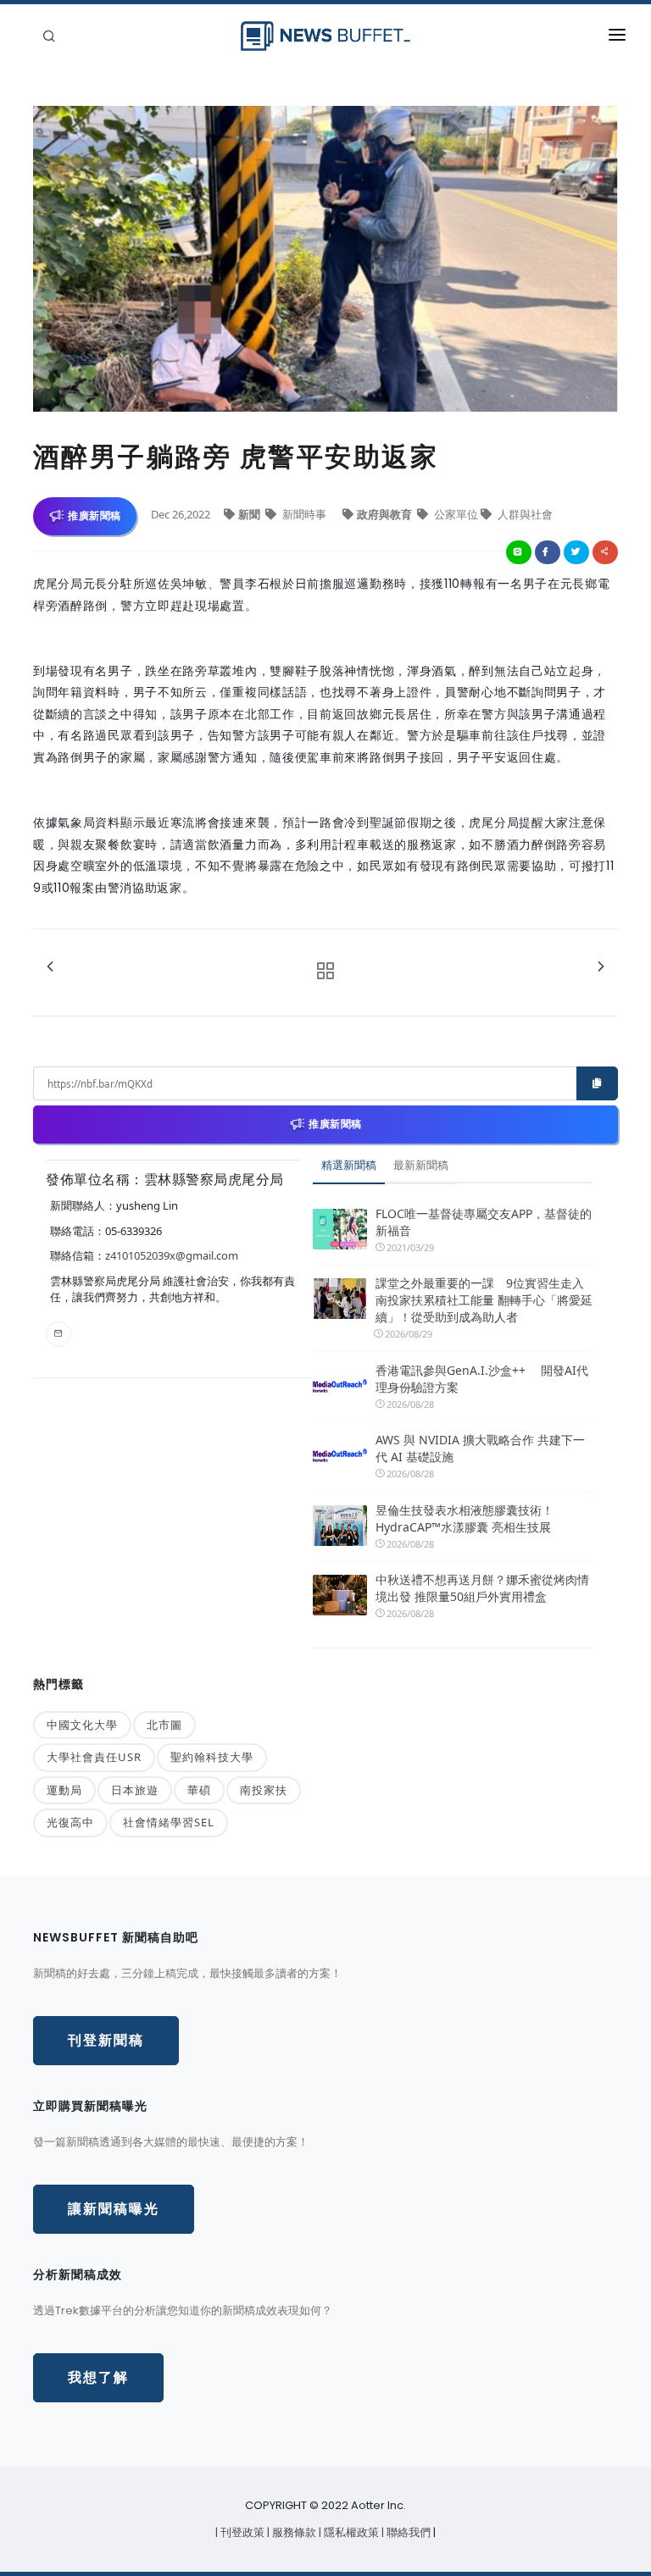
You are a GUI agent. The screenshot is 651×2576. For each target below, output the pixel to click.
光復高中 (70, 1822)
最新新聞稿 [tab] (421, 1165)
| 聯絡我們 (407, 2532)
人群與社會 (524, 514)
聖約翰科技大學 (212, 1757)
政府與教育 (386, 514)
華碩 (199, 1790)
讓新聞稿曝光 (114, 2209)
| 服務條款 (293, 2532)
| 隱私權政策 (350, 2532)
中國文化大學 (82, 1725)
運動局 (64, 1790)
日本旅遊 (135, 1790)
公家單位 (456, 514)
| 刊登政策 (241, 2532)
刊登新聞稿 (106, 2040)
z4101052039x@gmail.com (172, 1255)
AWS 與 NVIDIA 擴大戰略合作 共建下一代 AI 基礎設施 (480, 1448)
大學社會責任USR (94, 1757)
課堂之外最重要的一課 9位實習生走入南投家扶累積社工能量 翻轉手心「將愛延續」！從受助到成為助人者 (484, 1300)
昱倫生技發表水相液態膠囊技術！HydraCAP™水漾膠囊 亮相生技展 (465, 1518)
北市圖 (164, 1725)
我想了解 (98, 2377)
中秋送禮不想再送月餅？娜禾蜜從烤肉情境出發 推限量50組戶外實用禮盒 (482, 1588)
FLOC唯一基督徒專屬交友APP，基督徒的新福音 (484, 1222)
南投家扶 (264, 1790)
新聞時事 (304, 514)
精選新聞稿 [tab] (349, 1165)
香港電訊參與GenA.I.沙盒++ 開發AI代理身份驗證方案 (482, 1379)
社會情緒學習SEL (169, 1822)
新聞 (250, 514)
